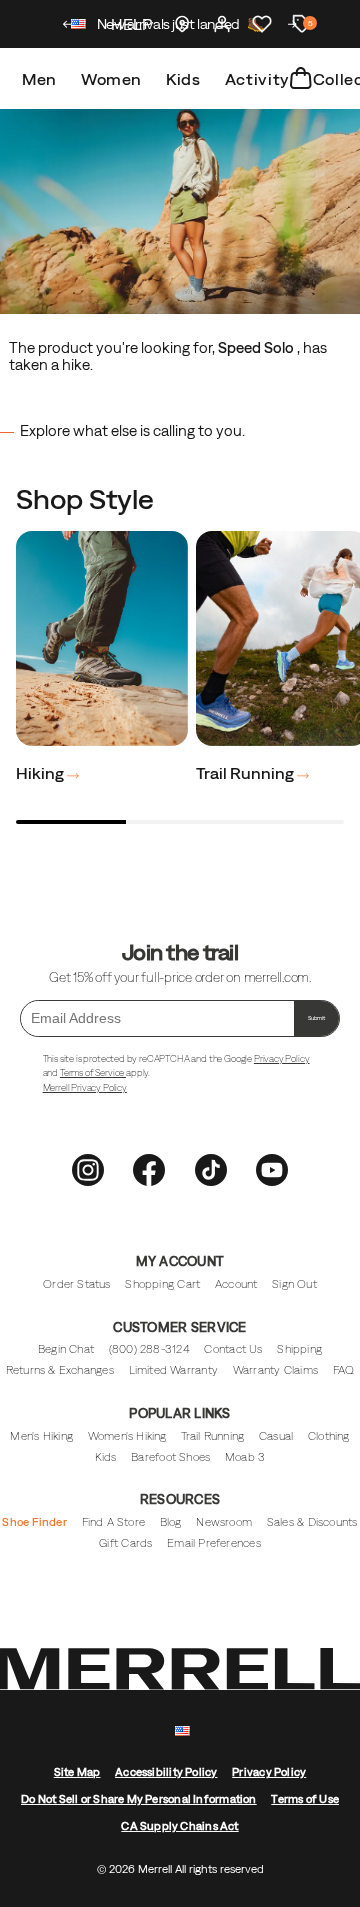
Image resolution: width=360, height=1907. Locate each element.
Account (236, 1284)
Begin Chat (66, 1349)
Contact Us (233, 1349)
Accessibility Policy (166, 1772)
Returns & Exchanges (60, 1370)
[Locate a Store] (182, 24)
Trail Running (246, 773)
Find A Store (114, 1522)
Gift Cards (125, 1543)
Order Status (77, 1284)
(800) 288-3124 (149, 1349)
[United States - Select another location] (79, 26)
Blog (171, 1522)
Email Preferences (214, 1543)
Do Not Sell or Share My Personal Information (139, 1799)
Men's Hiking (41, 1436)
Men (39, 79)
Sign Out (294, 1284)
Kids (183, 79)
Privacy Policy (282, 1058)
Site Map (77, 1772)
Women (111, 79)
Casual (276, 1436)
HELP (131, 24)
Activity (257, 79)
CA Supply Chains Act (179, 1826)
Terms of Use (305, 1799)
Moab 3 (245, 1457)
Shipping (299, 1349)
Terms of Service (93, 1072)
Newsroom (224, 1522)
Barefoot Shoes (170, 1457)
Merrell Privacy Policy (85, 1087)
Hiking (41, 773)
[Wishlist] (262, 24)
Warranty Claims (275, 1370)
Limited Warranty (174, 1370)
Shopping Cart (162, 1284)
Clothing (329, 1436)
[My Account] (222, 24)
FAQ (344, 1370)
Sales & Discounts (312, 1522)
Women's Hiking (127, 1436)
